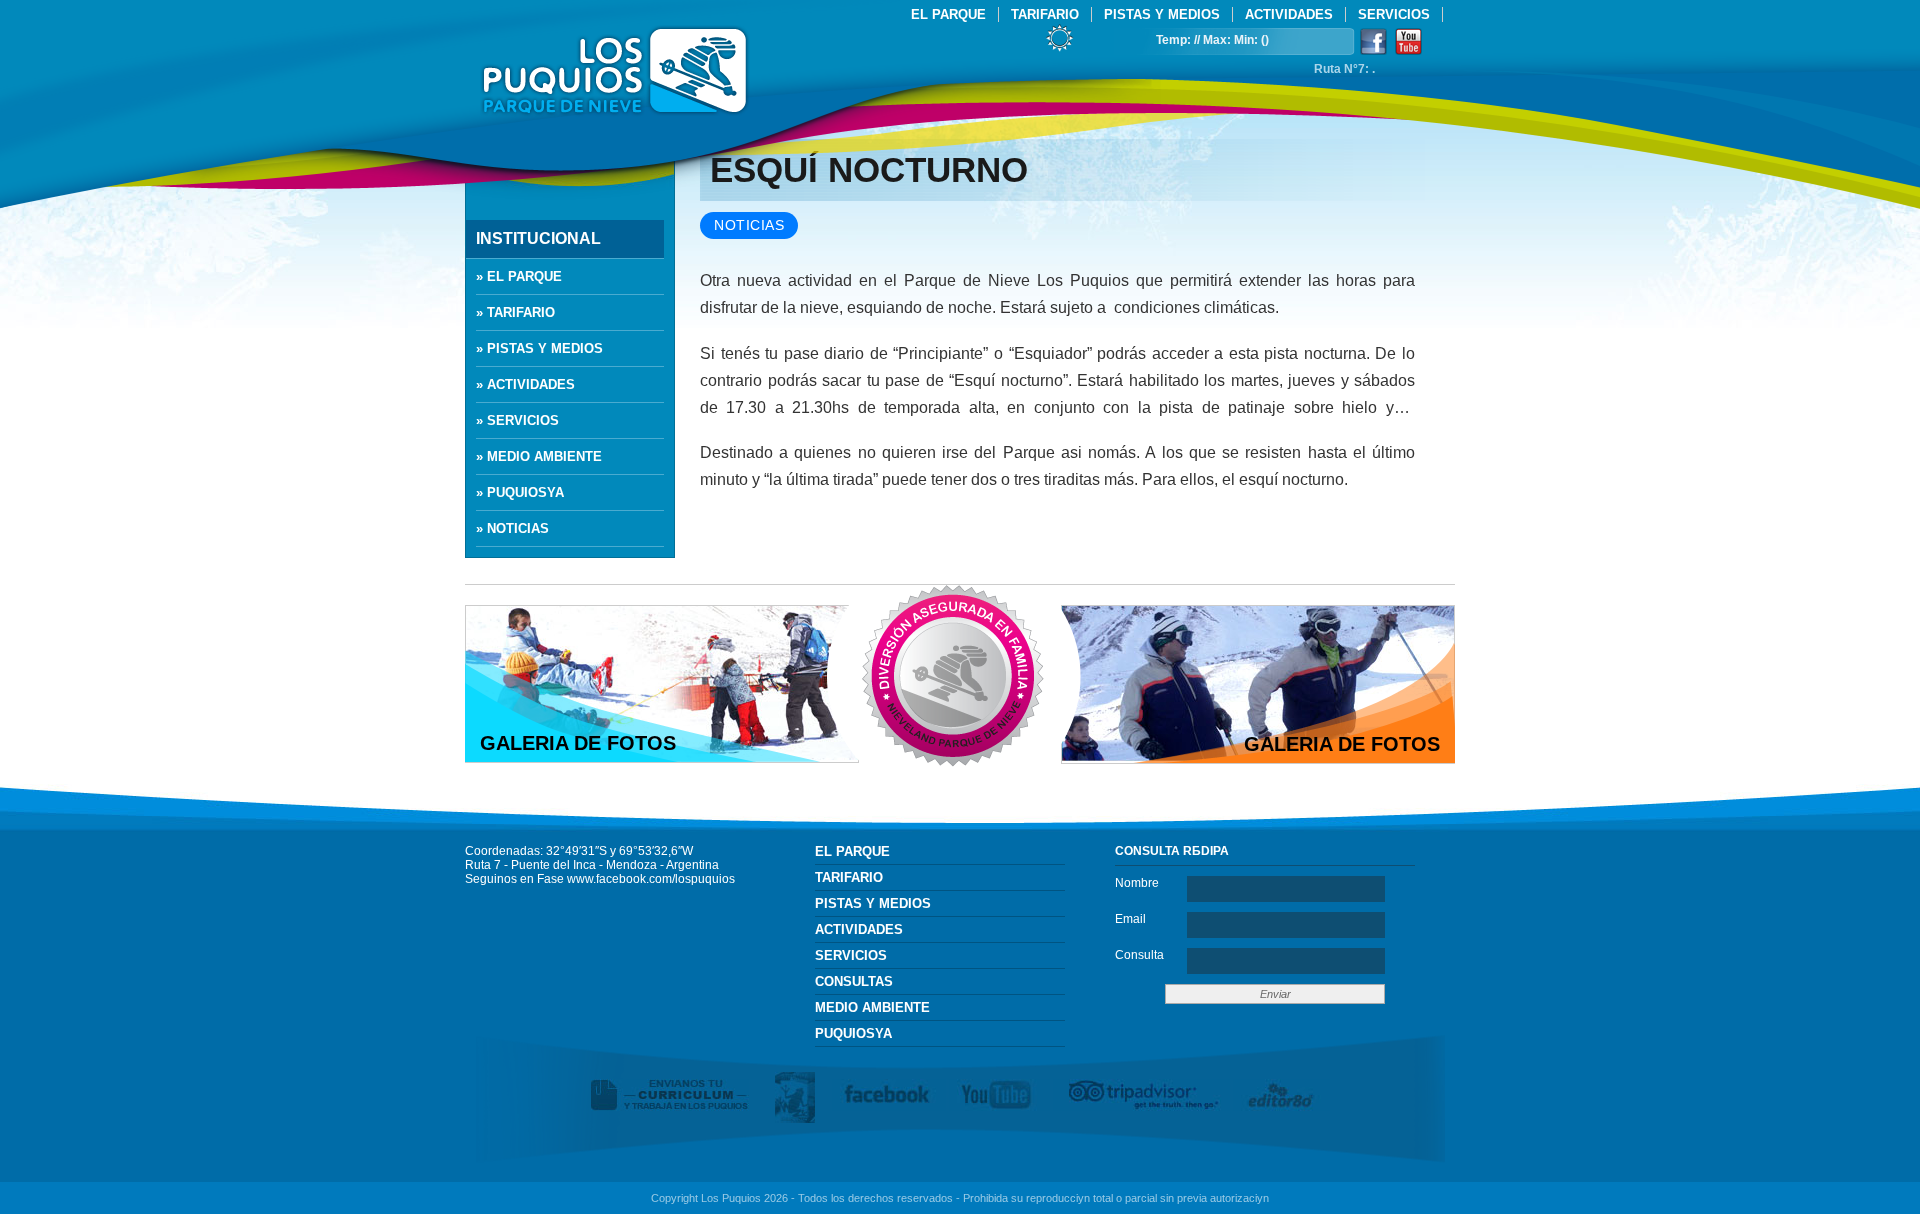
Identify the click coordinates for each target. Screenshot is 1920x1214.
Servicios (1394, 14)
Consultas (854, 981)
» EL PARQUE (519, 276)
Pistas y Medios (1162, 14)
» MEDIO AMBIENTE (539, 456)
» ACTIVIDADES (525, 384)
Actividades (1289, 14)
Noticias (749, 225)
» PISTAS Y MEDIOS (539, 348)
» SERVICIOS (517, 420)
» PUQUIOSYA (520, 492)
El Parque (948, 14)
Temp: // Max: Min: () (1212, 40)
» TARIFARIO (515, 312)
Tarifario (1045, 14)
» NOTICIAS (512, 528)
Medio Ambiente (872, 1007)
